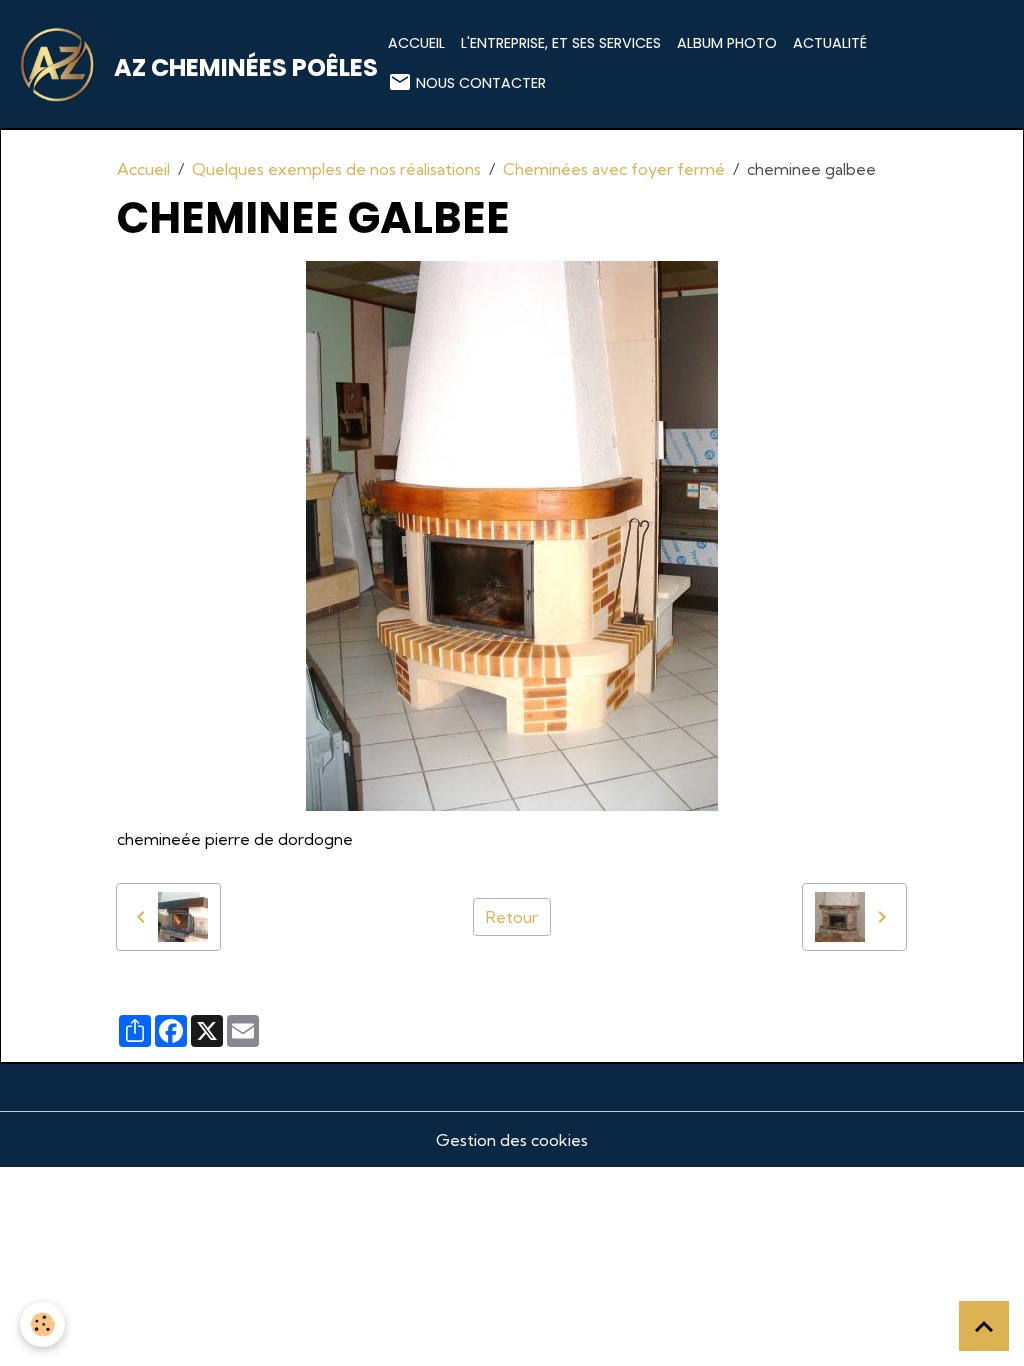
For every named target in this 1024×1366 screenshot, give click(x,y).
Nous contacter (479, 83)
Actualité (830, 43)
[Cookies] (42, 1324)
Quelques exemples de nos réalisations (336, 169)
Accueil (416, 43)
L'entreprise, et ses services (561, 43)
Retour (512, 917)
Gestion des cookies (512, 1140)
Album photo (727, 43)
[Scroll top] (984, 1326)
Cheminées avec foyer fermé (614, 169)
